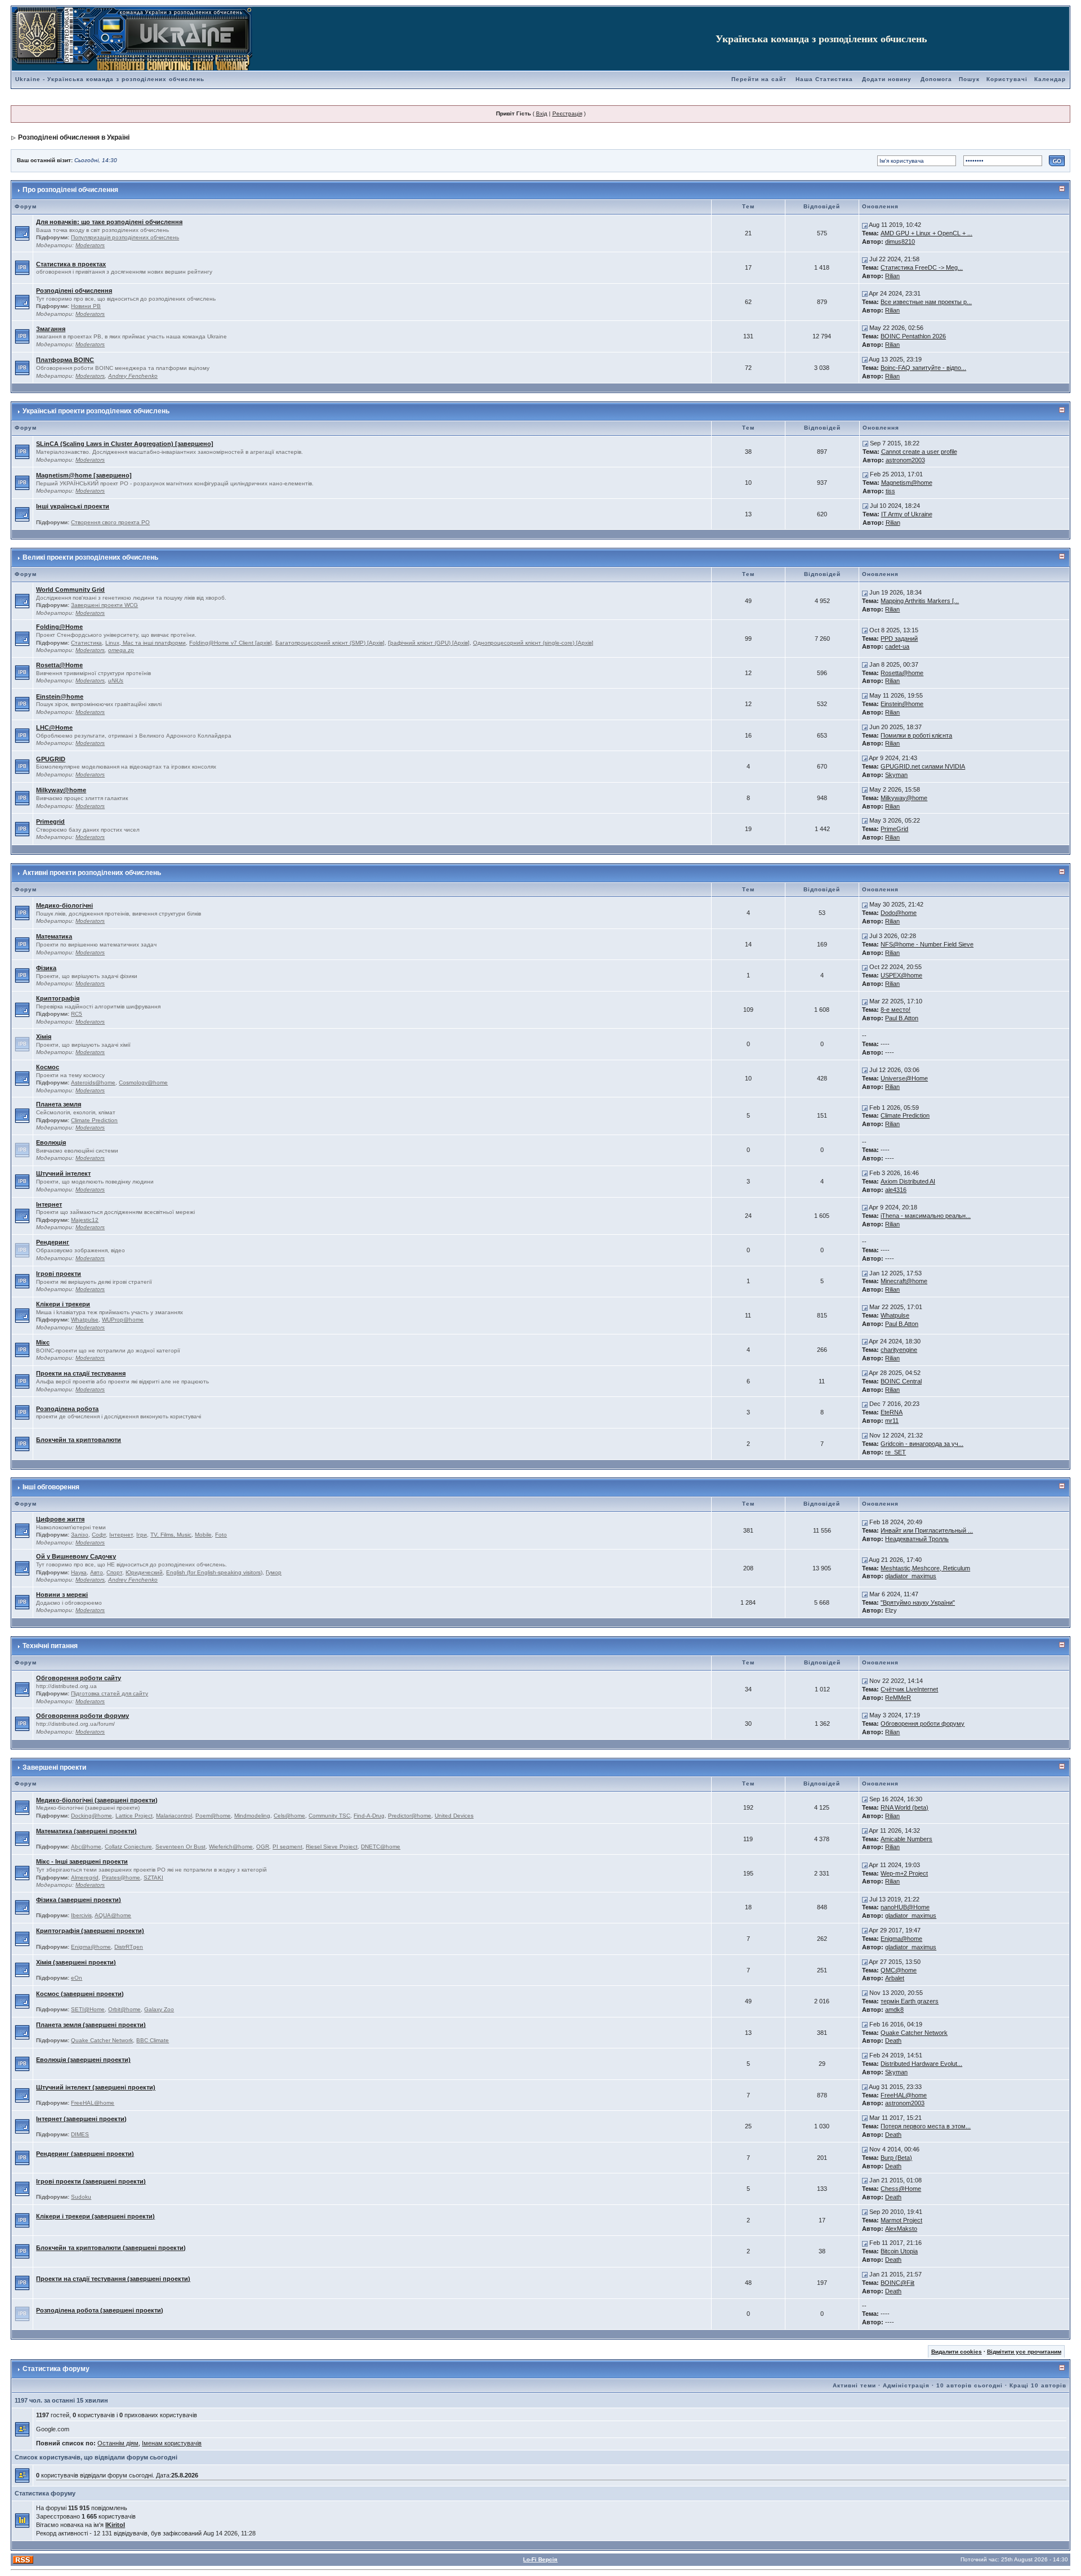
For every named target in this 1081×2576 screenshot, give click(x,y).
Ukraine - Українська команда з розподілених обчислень (110, 79)
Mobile (203, 1535)
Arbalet (895, 1978)
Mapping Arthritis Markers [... (920, 601)
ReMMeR (898, 1698)
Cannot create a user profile (919, 452)
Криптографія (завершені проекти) (90, 1931)
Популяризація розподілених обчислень (125, 237)
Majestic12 (85, 1220)
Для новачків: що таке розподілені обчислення (109, 222)
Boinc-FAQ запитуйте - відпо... (923, 368)
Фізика (46, 968)
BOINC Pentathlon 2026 (913, 336)
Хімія (44, 1037)
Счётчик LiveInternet (909, 1689)
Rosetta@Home (59, 665)
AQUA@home (113, 1915)
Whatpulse (85, 1320)
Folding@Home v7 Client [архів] (231, 643)
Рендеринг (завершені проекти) (85, 2154)
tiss (890, 491)
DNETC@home (381, 1847)
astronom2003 (905, 460)
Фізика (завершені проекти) (79, 1900)
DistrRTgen (129, 1947)
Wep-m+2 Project (904, 1873)
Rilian (892, 276)
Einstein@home (60, 697)
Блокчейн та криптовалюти (79, 1440)
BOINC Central (901, 1381)
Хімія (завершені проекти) (76, 1962)
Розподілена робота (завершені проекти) (100, 2310)
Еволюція (51, 1142)
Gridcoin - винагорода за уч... (922, 1444)
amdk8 (894, 2010)
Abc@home (86, 1847)
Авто (97, 1572)
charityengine (899, 1350)
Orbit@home (124, 2009)
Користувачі (1007, 79)
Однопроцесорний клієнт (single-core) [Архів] (533, 643)
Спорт (114, 1572)
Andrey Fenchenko (133, 376)
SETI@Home (88, 2009)
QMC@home (899, 1970)
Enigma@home (91, 1947)
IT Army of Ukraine (907, 514)
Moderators (90, 245)
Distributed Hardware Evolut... (921, 2064)
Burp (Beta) (896, 2158)
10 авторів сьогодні (970, 2385)
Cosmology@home (143, 1082)
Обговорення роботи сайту (79, 1678)
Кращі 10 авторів (1038, 2385)
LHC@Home (54, 727)
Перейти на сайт (759, 79)
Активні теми (854, 2385)
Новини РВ (86, 306)
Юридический (144, 1572)
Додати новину (887, 79)
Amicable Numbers (906, 1839)
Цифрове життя (60, 1519)
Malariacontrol (174, 1816)
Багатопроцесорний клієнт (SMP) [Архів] (330, 643)
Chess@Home (901, 2189)
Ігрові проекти (59, 1274)
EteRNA (892, 1412)
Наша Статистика (824, 79)
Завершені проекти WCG (104, 605)
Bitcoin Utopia (899, 2251)
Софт (99, 1535)
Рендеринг (53, 1242)
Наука (79, 1572)
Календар (1050, 79)
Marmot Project (901, 2220)
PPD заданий (899, 639)
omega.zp (121, 650)
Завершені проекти (54, 1767)
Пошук (969, 79)
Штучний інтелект (63, 1173)
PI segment (287, 1847)
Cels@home (289, 1816)
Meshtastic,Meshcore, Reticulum (925, 1568)
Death (893, 2041)
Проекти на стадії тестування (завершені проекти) (113, 2279)
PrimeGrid (894, 829)
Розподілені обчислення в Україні (74, 137)
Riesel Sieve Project (332, 1847)
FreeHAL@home (93, 2103)
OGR (263, 1847)
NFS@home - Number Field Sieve (927, 944)
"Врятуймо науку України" (918, 1602)
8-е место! (895, 1010)
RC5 (77, 1014)
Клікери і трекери (63, 1304)
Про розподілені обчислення (70, 190)
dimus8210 (900, 242)
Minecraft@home (904, 1281)
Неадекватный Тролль (917, 1539)
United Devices (454, 1816)
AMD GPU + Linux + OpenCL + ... (926, 233)
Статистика (86, 643)
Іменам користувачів (172, 2443)
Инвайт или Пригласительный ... (927, 1530)
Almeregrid (85, 1878)
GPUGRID (51, 759)
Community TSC (329, 1816)
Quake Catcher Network (102, 2040)
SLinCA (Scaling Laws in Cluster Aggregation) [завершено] (125, 444)
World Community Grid (70, 590)
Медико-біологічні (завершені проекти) (97, 1800)
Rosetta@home (902, 673)
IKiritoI (115, 2525)
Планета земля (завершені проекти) (91, 2025)
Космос (48, 1067)
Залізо (80, 1535)
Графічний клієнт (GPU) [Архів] (429, 643)
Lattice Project (134, 1816)
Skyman (896, 775)
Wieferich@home (231, 1847)
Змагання (51, 329)
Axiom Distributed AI (908, 1181)
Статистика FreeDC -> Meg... (922, 267)
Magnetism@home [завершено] (84, 475)
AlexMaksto (901, 2229)
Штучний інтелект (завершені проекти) (96, 2087)
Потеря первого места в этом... (926, 2126)
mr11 (892, 1421)
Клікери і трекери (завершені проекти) (95, 2216)
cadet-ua (897, 646)
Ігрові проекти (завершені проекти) (91, 2181)
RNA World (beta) (904, 1807)
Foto (221, 1535)
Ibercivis (81, 1915)
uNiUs (116, 680)
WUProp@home (123, 1320)
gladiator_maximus (911, 1576)
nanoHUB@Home (905, 1907)
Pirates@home (121, 1878)
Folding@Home (59, 627)
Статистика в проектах (71, 264)
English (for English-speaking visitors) (214, 1572)
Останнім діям (118, 2443)
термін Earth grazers (910, 2001)
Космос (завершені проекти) (80, 1994)
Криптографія (58, 998)
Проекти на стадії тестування (81, 1373)
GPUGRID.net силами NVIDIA (923, 766)
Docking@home (91, 1816)
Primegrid (50, 822)
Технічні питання (50, 1646)
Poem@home (213, 1816)
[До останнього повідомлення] (865, 225)
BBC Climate (153, 2040)
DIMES (80, 2134)
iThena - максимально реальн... (926, 1216)
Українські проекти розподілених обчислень (96, 411)
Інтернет (49, 1204)
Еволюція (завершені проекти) (83, 2060)
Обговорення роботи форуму (82, 1716)
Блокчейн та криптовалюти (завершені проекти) (111, 2248)
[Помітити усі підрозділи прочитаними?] (22, 233)
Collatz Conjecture (128, 1847)
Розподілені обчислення (74, 291)
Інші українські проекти (73, 506)
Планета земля (59, 1104)
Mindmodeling (252, 1816)
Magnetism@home (907, 483)
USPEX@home (901, 975)
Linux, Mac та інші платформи (146, 643)
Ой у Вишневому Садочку (76, 1556)
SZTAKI (153, 1878)
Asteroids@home (93, 1082)
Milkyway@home (61, 790)
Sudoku (81, 2197)
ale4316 (896, 1190)
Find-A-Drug (369, 1816)
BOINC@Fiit (897, 2283)
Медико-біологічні (64, 905)
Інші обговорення (51, 1487)
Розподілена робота (67, 1409)
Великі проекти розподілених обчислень (90, 557)
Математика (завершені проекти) (86, 1831)
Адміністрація (906, 2385)
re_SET (895, 1452)
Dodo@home (899, 913)
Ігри (142, 1535)
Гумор (274, 1572)
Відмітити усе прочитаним (1024, 2352)
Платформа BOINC (65, 360)
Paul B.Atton (902, 1018)
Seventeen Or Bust (180, 1847)
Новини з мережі (62, 1595)
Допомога (936, 79)
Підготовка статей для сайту (110, 1693)
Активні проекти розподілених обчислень (92, 873)
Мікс (43, 1342)
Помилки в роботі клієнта (916, 735)
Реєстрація (567, 113)
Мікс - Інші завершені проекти (82, 1861)
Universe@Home (904, 1078)
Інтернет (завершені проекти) (81, 2119)
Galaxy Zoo (159, 2009)
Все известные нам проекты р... (926, 302)
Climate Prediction (94, 1120)
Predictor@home (410, 1816)
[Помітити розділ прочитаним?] (22, 267)
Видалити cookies (957, 2352)
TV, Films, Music (171, 1535)
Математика (54, 936)
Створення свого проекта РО (110, 522)
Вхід (542, 113)
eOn (77, 1978)
